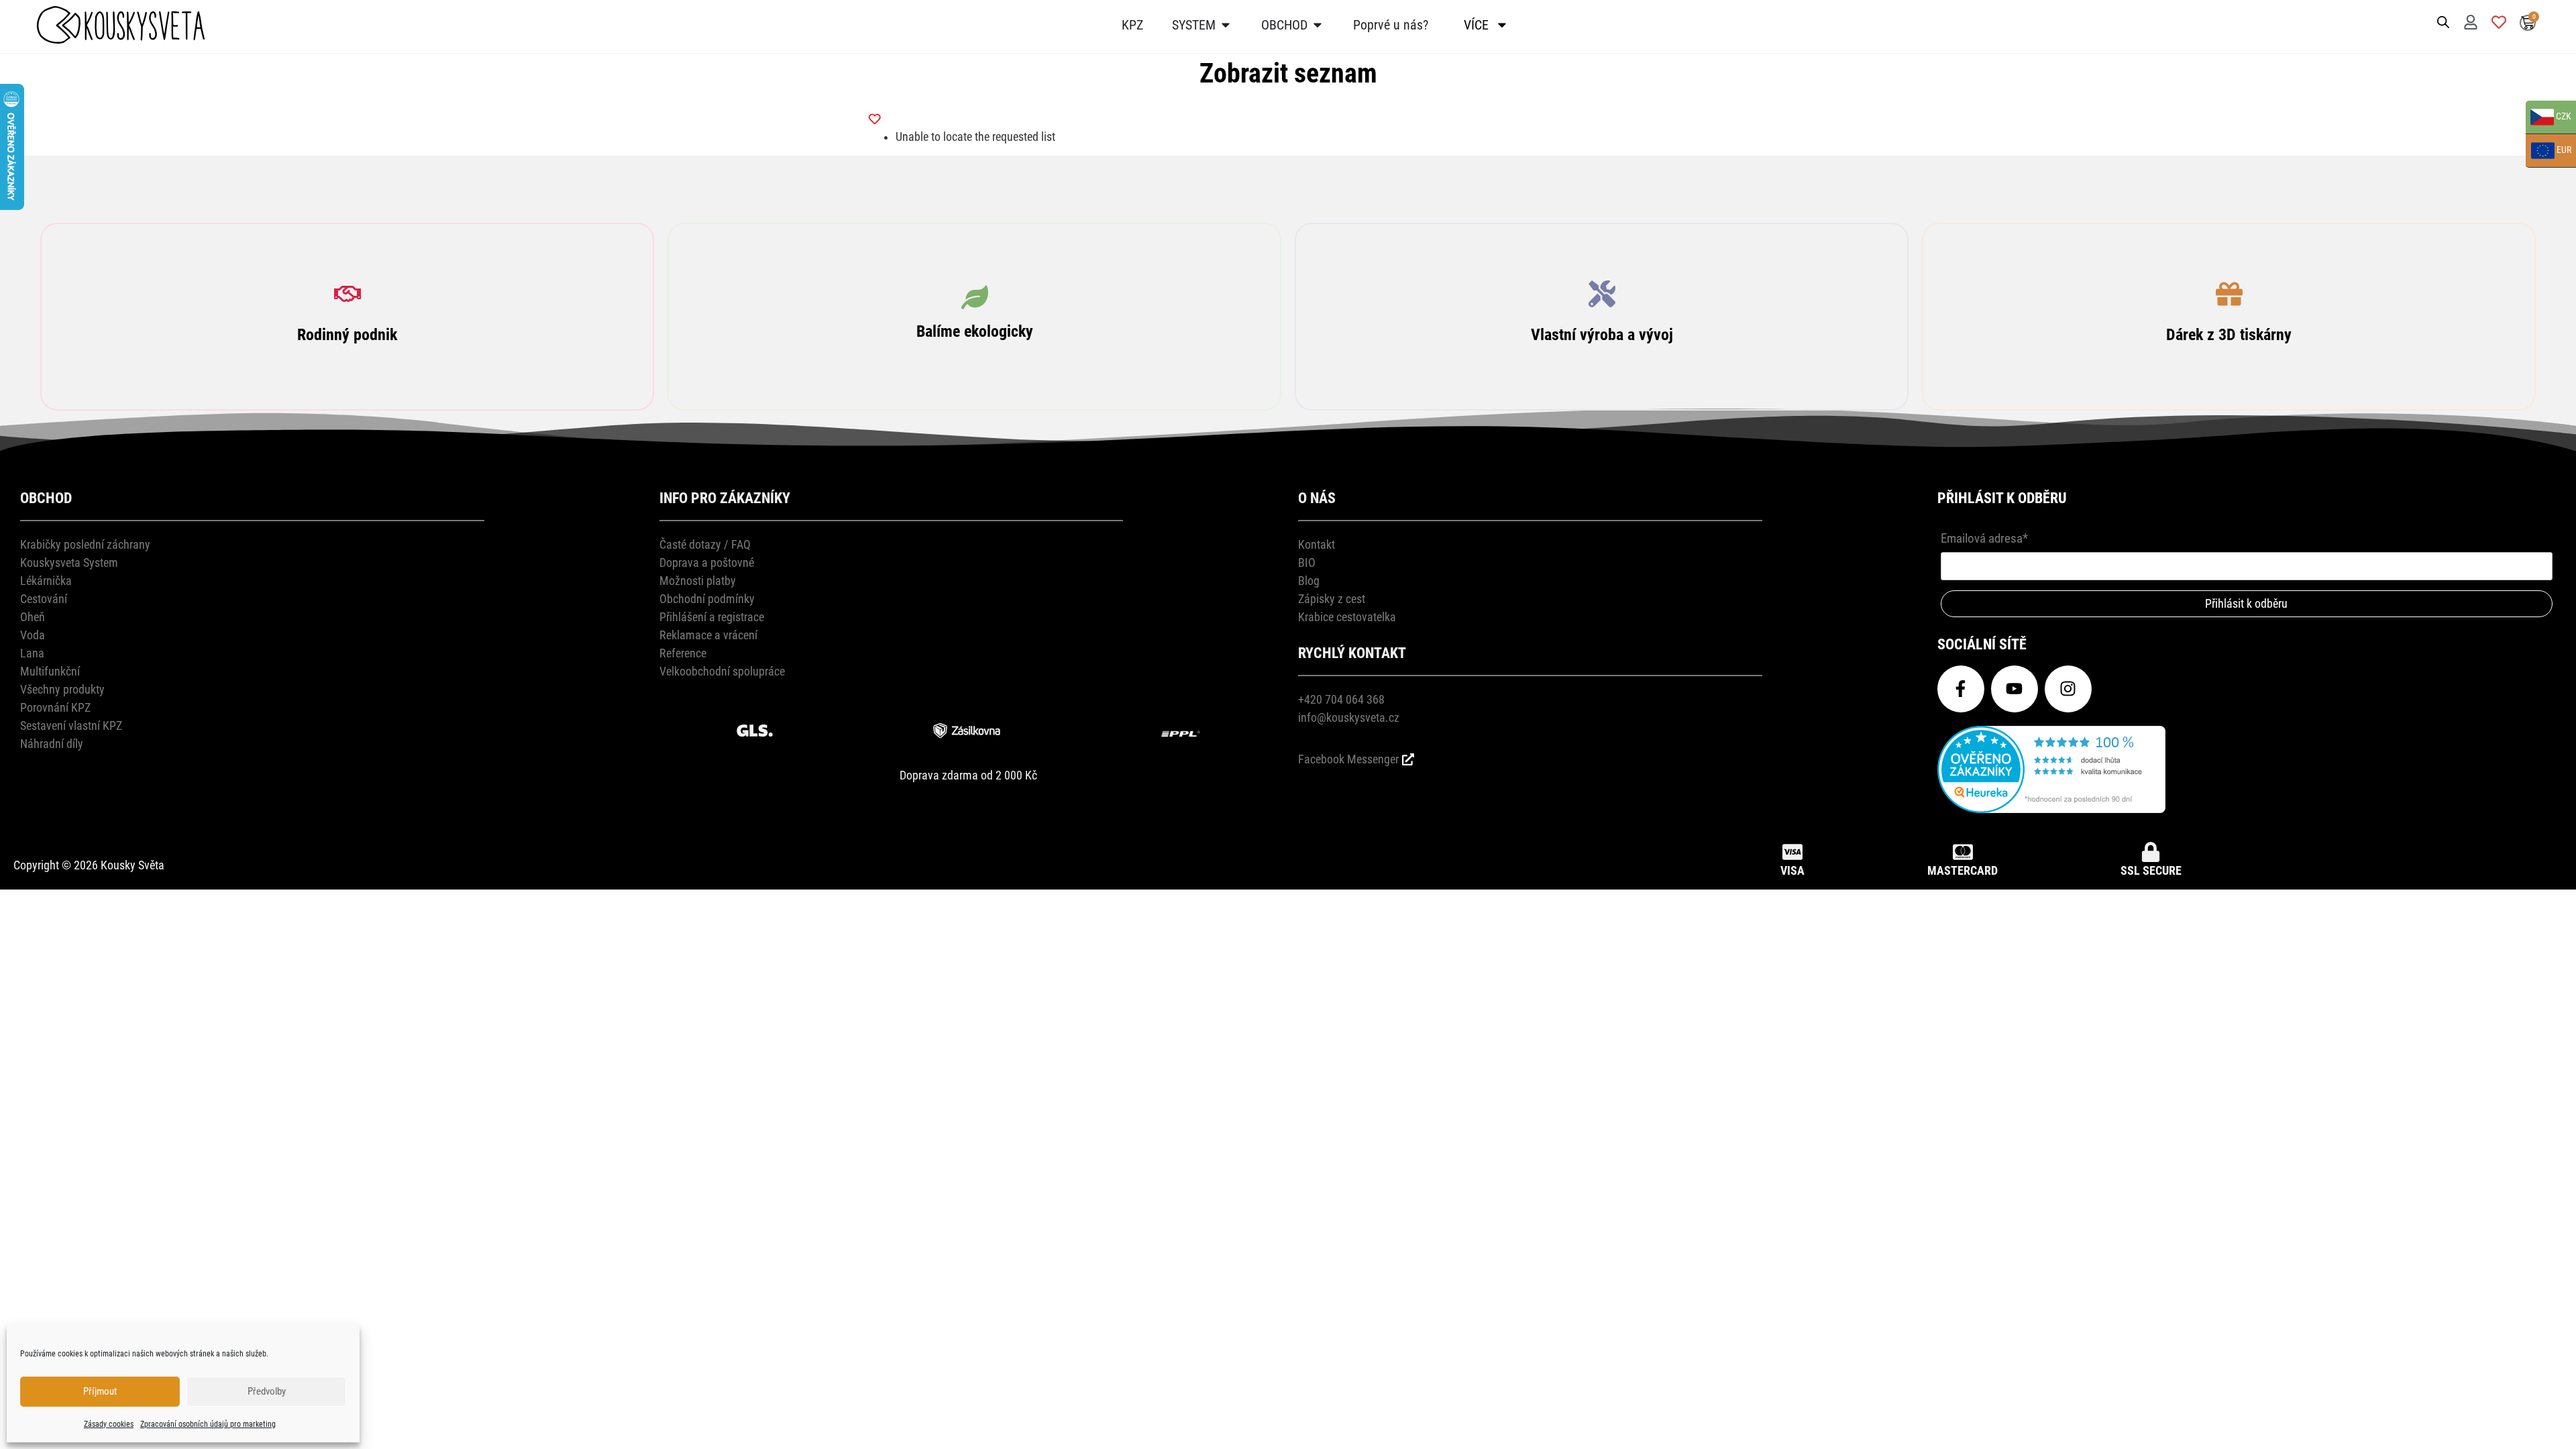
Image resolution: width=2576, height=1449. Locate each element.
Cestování (44, 599)
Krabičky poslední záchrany (85, 544)
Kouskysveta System (69, 562)
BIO (1307, 562)
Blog (1309, 581)
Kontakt (1317, 544)
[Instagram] (2068, 689)
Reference (683, 653)
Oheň (33, 617)
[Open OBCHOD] (1318, 25)
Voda (33, 635)
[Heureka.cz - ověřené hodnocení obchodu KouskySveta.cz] (2051, 809)
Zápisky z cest (1332, 599)
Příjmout (100, 1391)
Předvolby (267, 1391)
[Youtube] (2015, 689)
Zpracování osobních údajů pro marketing (208, 1424)
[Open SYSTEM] (1226, 25)
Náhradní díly (52, 744)
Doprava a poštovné (707, 562)
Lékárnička (46, 581)
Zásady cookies (109, 1424)
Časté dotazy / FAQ (705, 544)
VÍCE (1476, 25)
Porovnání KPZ (55, 707)
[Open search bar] (2443, 21)
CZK (2548, 118)
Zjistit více (347, 329)
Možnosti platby (698, 581)
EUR (2548, 151)
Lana (32, 653)
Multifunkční (50, 671)
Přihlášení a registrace (712, 617)
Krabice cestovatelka (1347, 617)
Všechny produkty (62, 689)
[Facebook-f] (1961, 689)
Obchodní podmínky (707, 599)
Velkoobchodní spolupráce (722, 671)
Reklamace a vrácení (708, 635)
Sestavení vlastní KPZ (71, 726)
